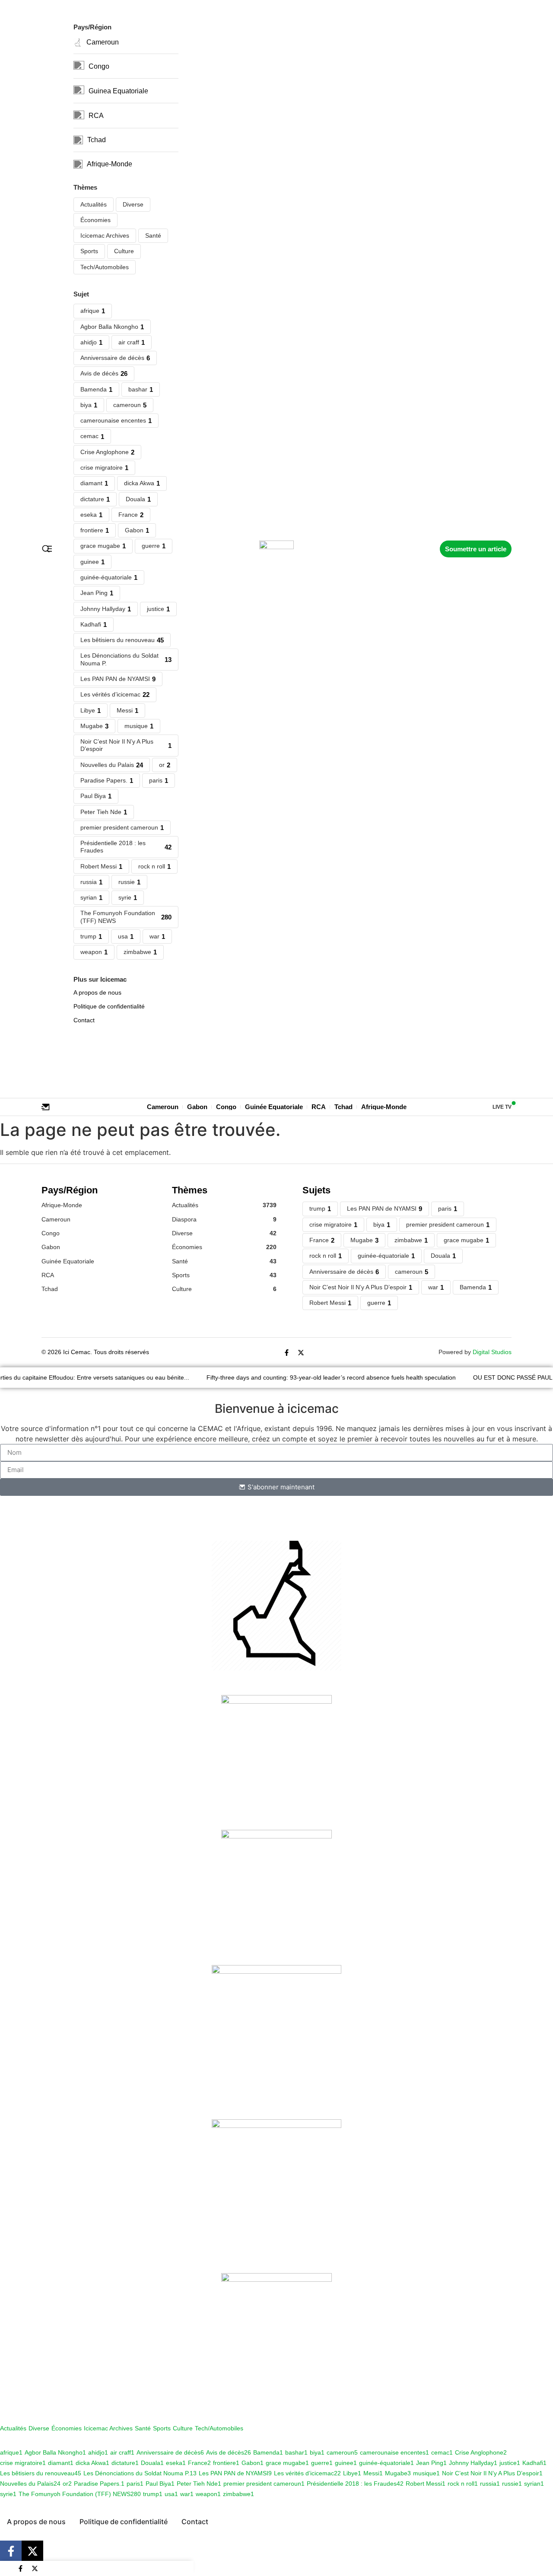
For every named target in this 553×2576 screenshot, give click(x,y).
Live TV (502, 1107)
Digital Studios (492, 1352)
